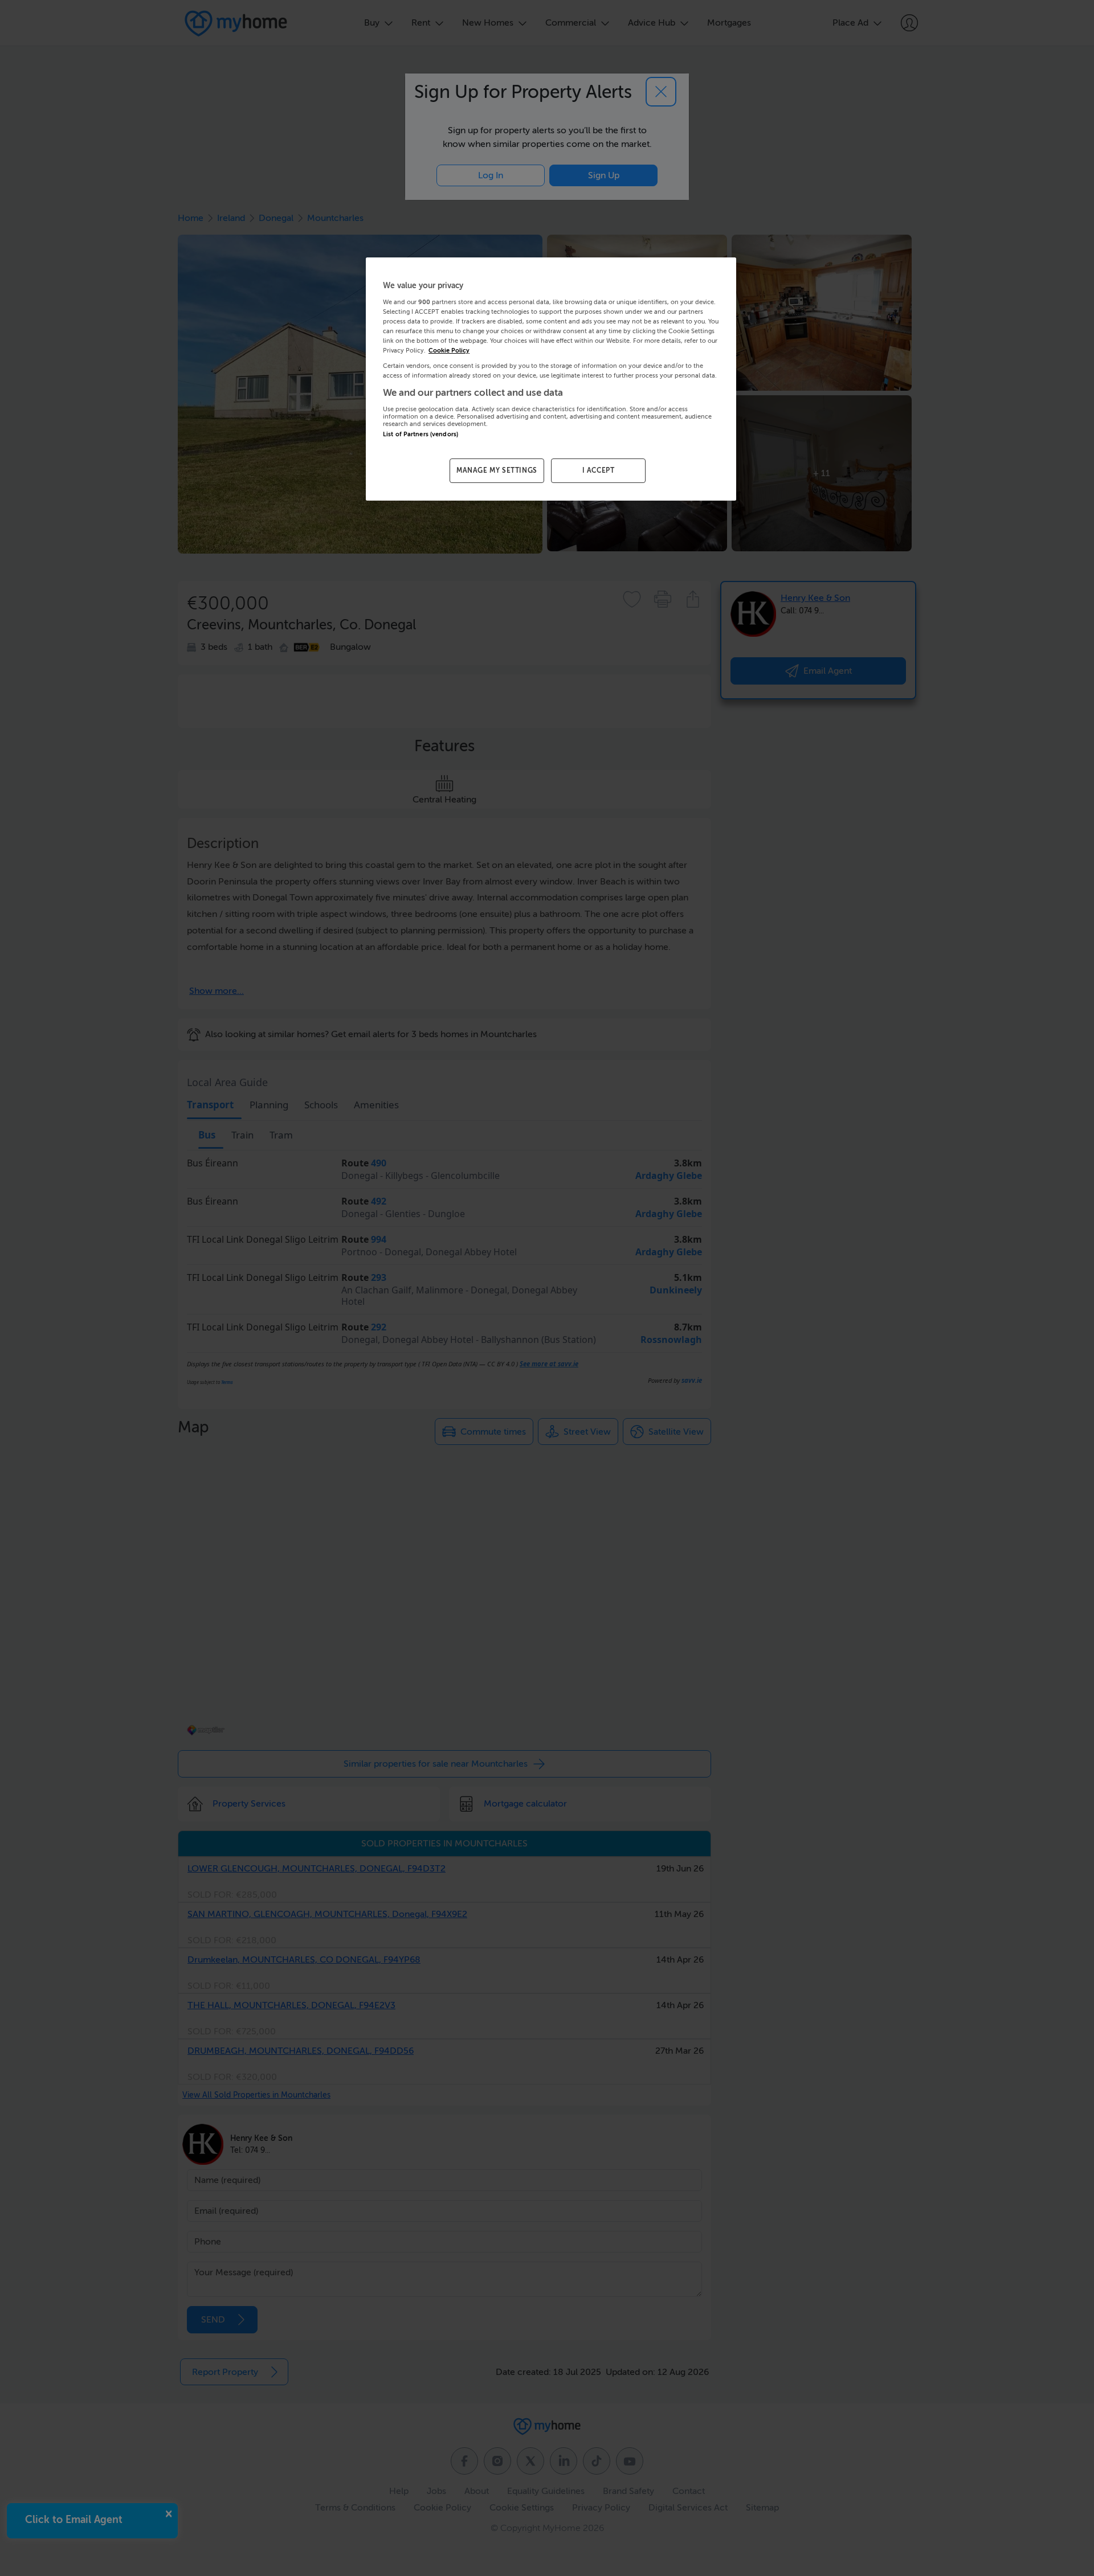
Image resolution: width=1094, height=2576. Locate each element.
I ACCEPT (599, 470)
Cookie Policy (449, 351)
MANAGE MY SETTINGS (497, 470)
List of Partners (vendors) (421, 434)
